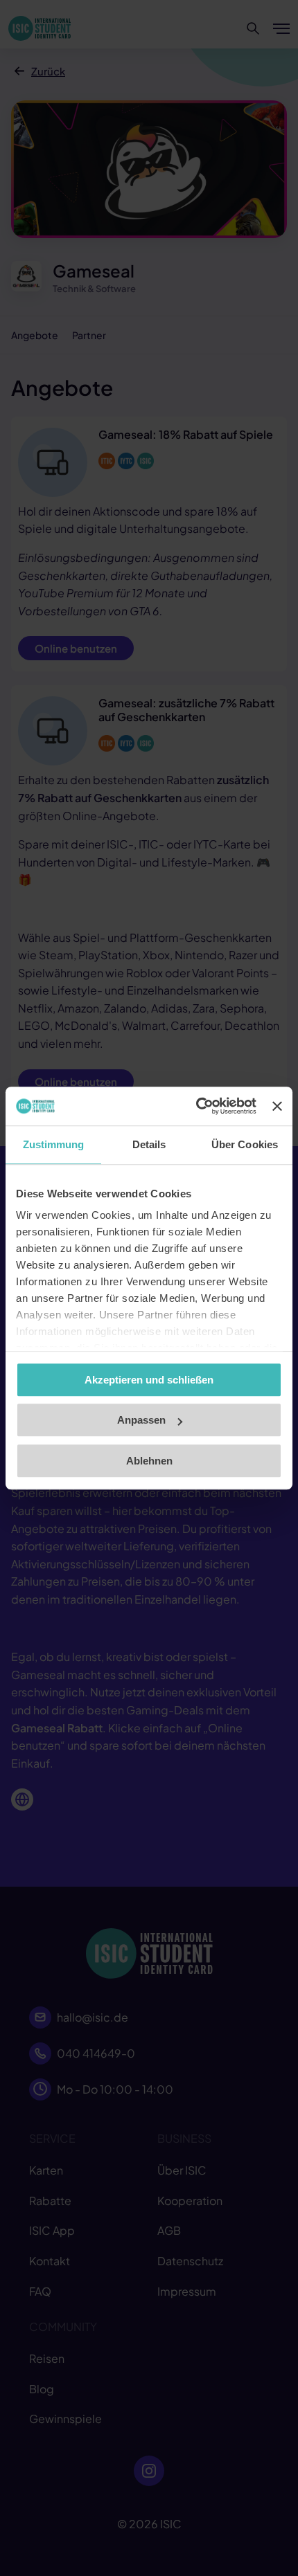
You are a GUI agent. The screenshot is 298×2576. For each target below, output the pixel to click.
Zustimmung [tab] (54, 1144)
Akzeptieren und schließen (149, 1380)
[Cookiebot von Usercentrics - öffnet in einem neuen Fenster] (196, 1106)
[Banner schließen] (277, 1106)
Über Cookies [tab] (245, 1144)
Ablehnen (149, 1461)
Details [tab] (149, 1144)
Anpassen (141, 1420)
